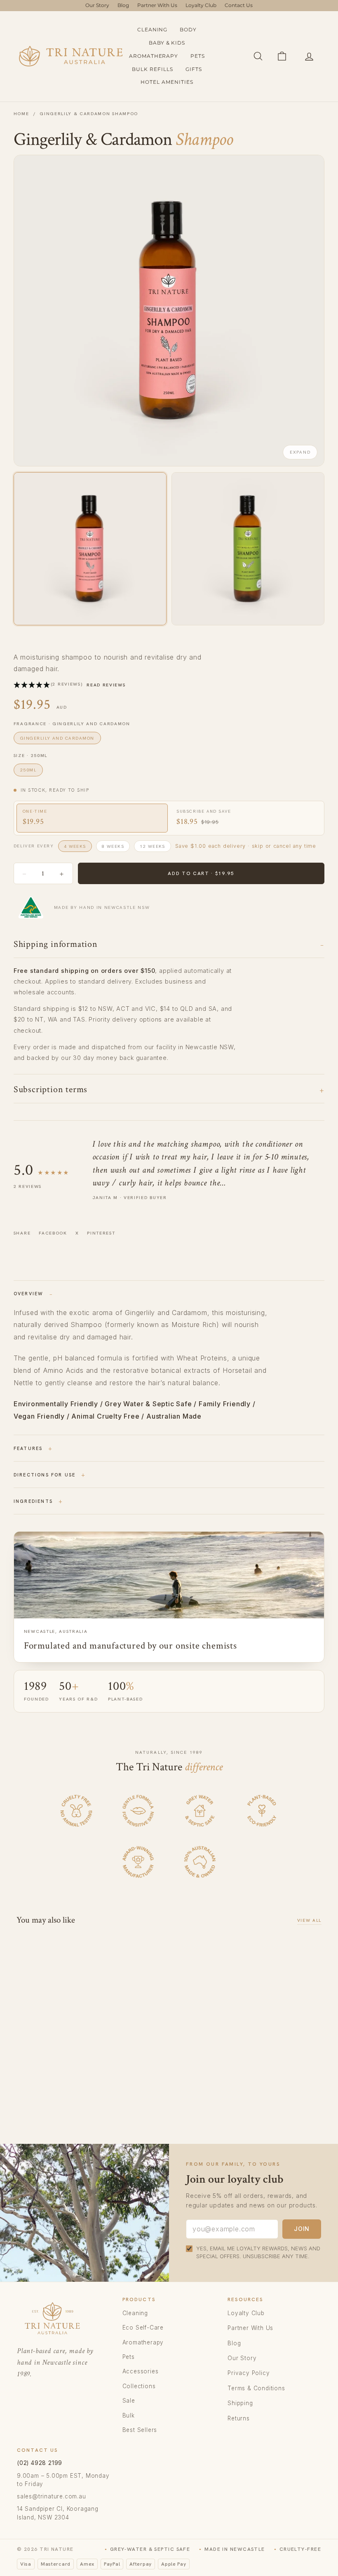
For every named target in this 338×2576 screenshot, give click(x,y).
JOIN (302, 2229)
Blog (123, 5)
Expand (300, 452)
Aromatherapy (154, 56)
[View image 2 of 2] (248, 549)
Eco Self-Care (143, 2328)
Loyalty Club (201, 5)
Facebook (53, 1233)
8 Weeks (113, 846)
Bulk (129, 2415)
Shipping (240, 2403)
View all (309, 1920)
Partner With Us (157, 5)
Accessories (141, 2371)
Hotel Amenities (167, 82)
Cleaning (153, 30)
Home (21, 114)
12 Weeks (153, 846)
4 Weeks (75, 846)
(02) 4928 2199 (40, 2463)
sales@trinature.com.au (52, 2496)
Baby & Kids (167, 43)
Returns (239, 2418)
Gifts (194, 69)
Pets (198, 56)
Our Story (97, 5)
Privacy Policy (249, 2373)
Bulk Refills (153, 69)
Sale (129, 2401)
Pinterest (101, 1233)
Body (188, 30)
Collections (139, 2386)
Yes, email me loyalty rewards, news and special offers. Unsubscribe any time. (258, 2252)
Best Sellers (140, 2430)
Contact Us (239, 5)
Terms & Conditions (256, 2388)
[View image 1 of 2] (90, 549)
